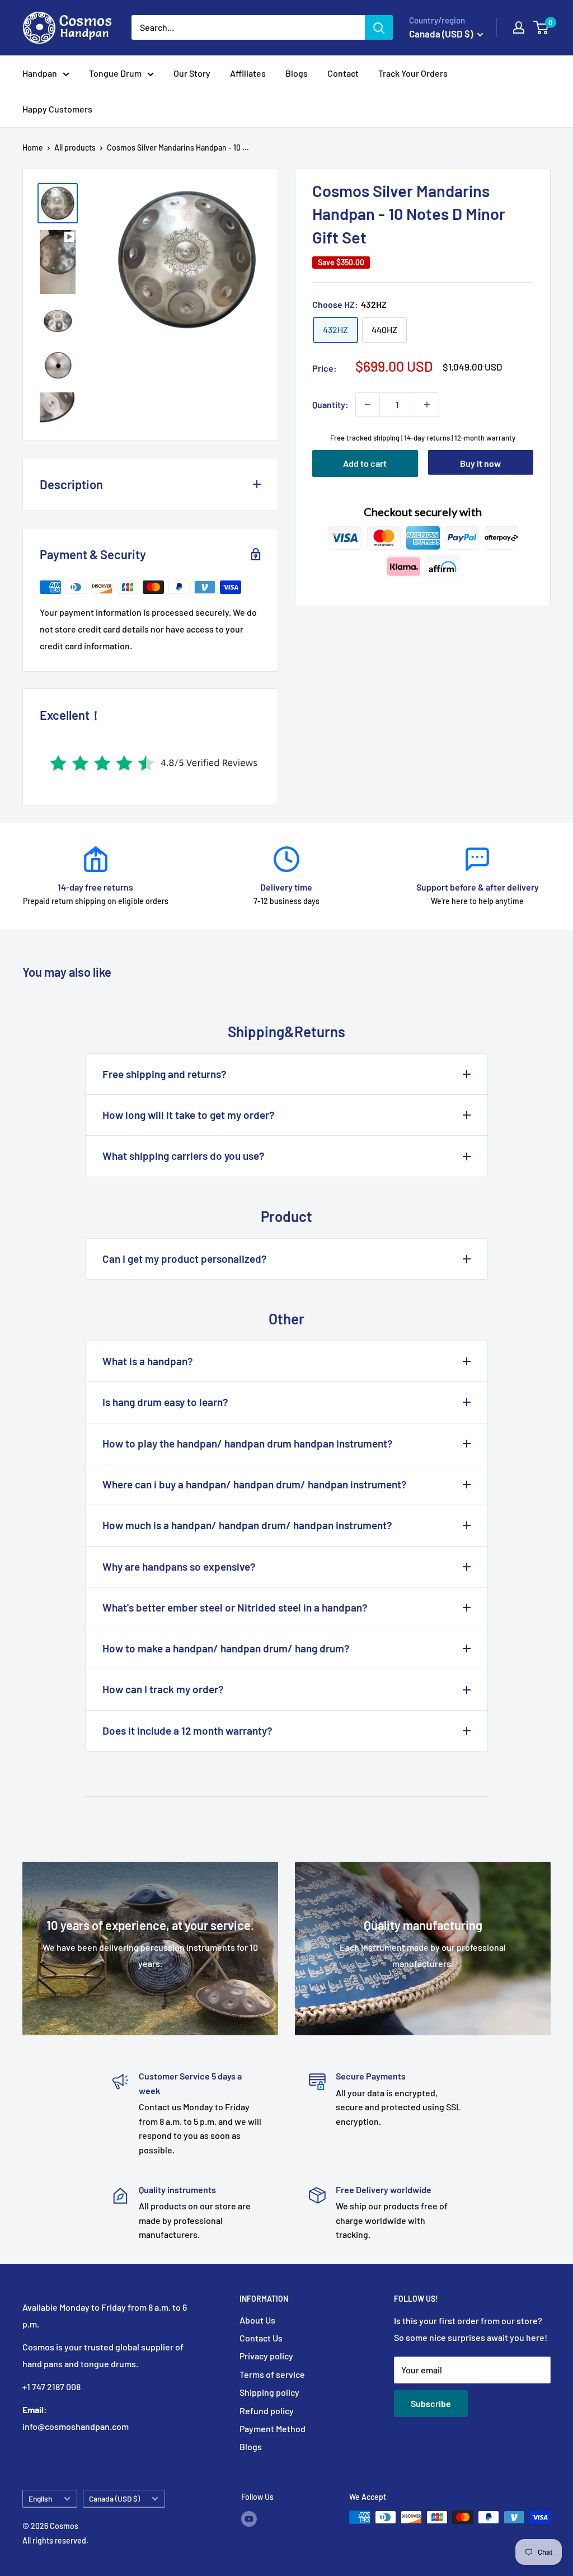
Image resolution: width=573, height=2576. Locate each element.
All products (75, 147)
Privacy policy (266, 2356)
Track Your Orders (413, 73)
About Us (257, 2320)
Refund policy (267, 2411)
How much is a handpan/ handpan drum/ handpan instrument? (247, 1525)
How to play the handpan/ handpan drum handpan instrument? (248, 1443)
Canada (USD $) (114, 2498)
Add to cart (365, 463)
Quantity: (330, 404)
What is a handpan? (148, 1361)
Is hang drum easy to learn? (165, 1402)
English (40, 2498)
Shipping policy (269, 2392)
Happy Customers (57, 109)
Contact (343, 73)
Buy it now (480, 463)
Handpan (40, 73)
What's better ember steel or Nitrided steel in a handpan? (235, 1607)
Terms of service (272, 2374)
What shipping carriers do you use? (184, 1156)
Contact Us (261, 2338)
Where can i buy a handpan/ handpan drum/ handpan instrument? (255, 1484)
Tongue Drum (115, 73)
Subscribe (431, 2403)
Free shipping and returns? (165, 1074)
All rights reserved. (55, 2540)
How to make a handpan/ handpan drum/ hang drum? (226, 1648)
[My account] (519, 27)
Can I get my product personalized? (185, 1259)
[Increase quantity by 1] (427, 405)
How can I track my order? (163, 1689)
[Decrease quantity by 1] (368, 405)
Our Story (192, 73)
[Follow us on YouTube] (249, 2518)
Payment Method (273, 2429)
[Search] (379, 27)
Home (33, 147)
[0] (541, 27)
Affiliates (248, 73)
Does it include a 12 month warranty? (187, 1730)
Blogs (297, 73)
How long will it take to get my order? (189, 1115)
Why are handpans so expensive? (179, 1566)
